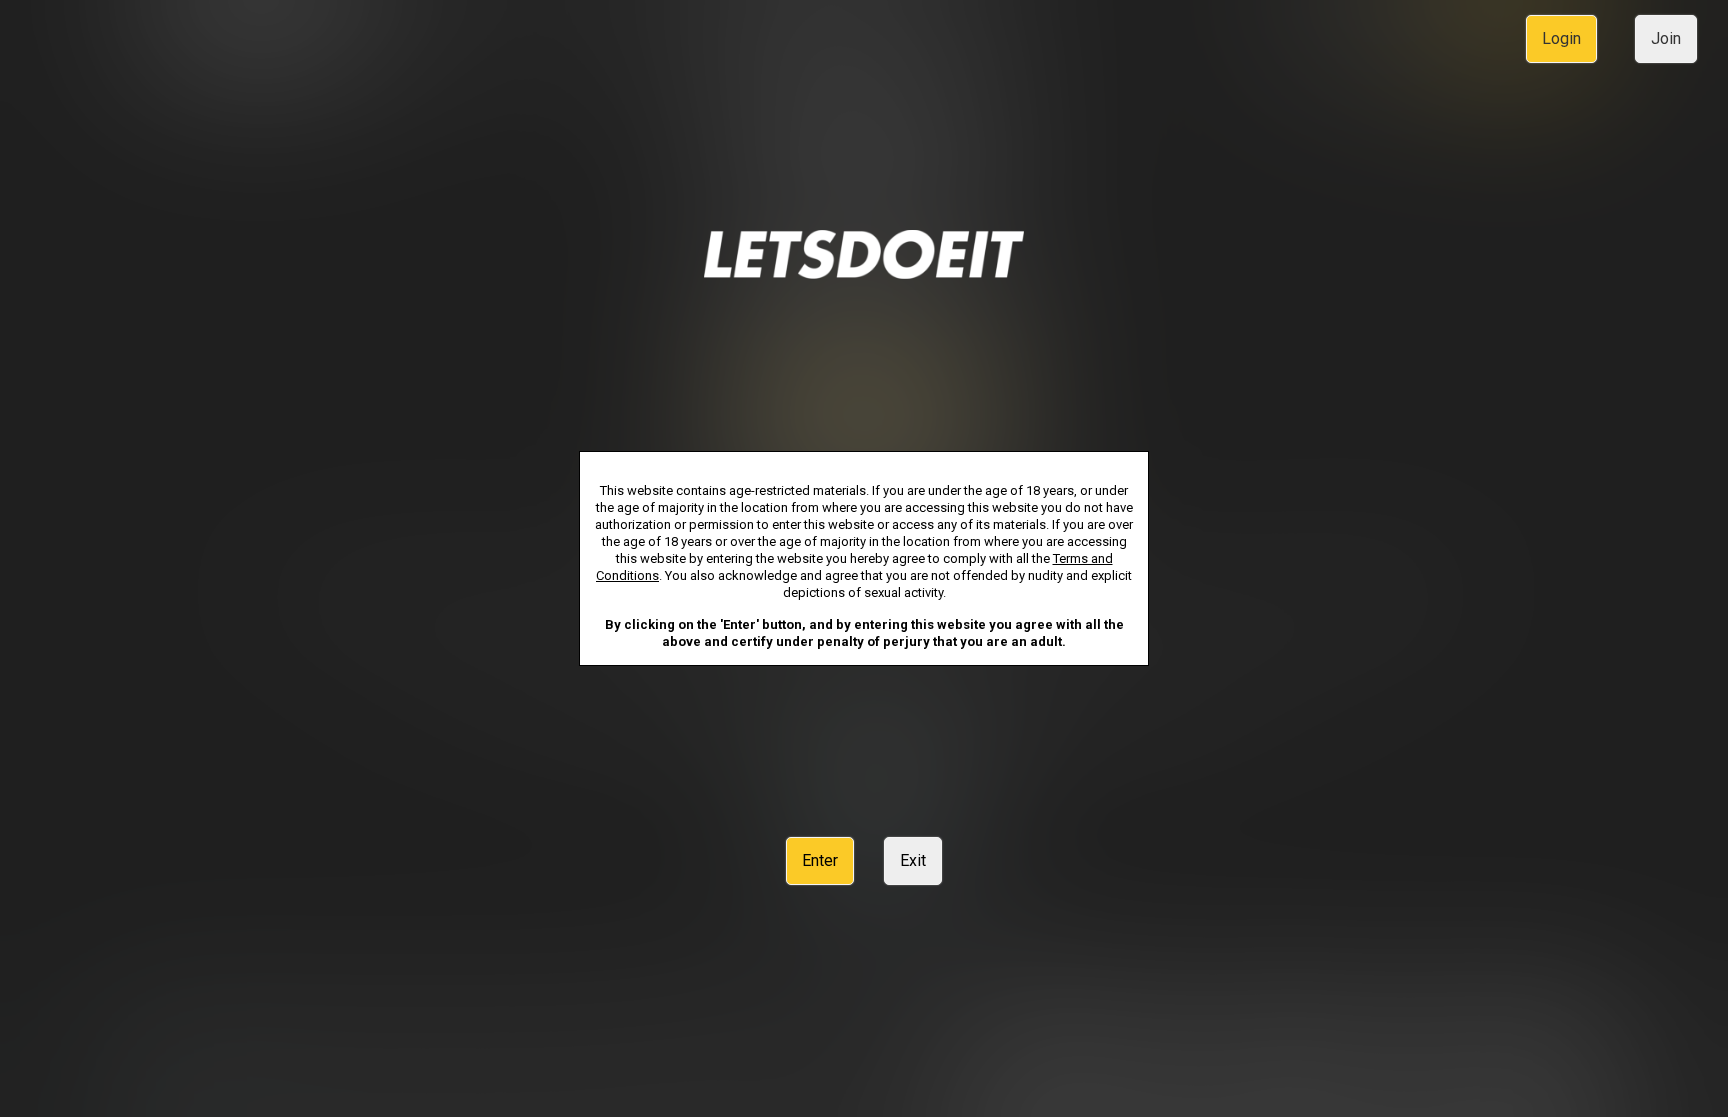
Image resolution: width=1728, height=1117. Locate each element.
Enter (820, 860)
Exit (913, 860)
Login (1561, 38)
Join (1666, 38)
